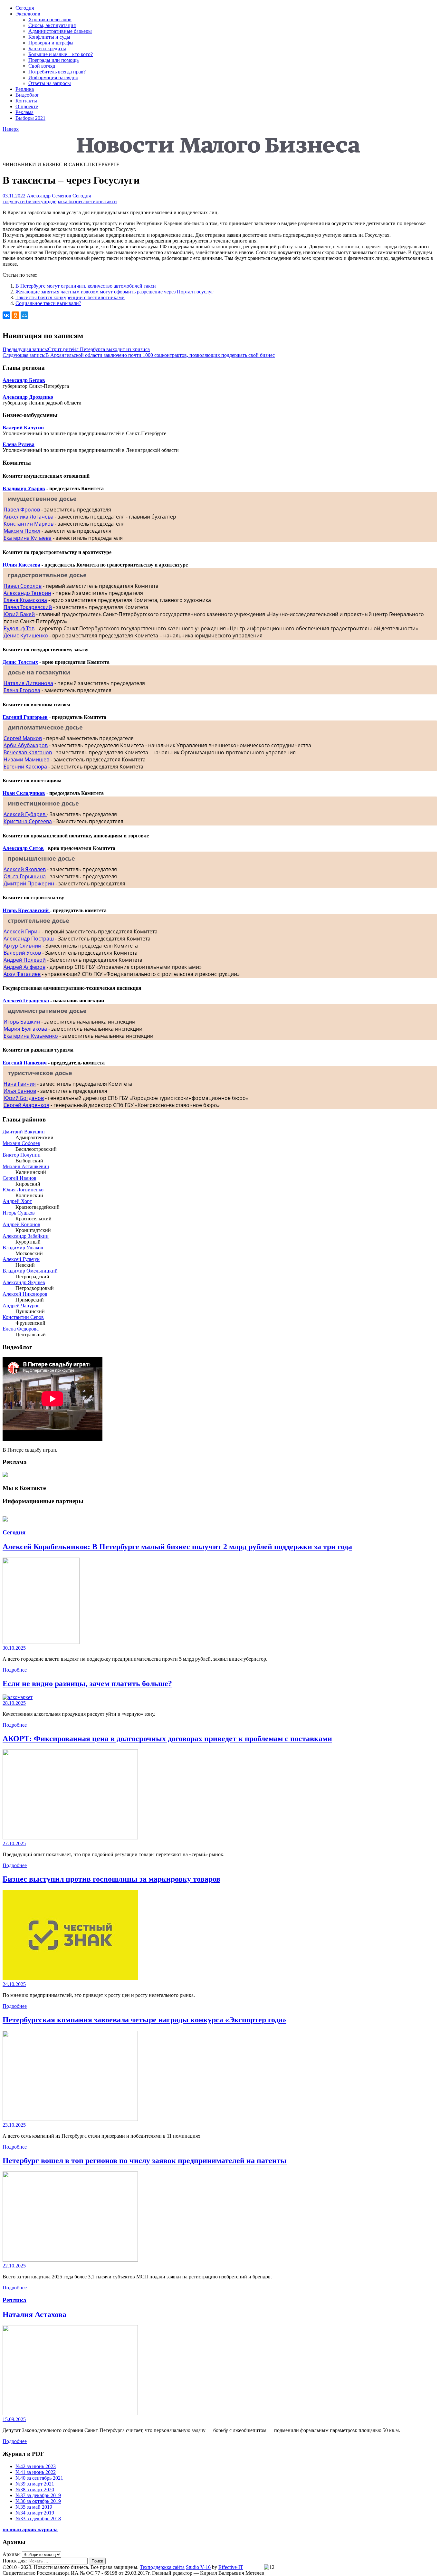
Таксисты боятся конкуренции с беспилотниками (70, 297)
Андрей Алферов (24, 967)
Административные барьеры (60, 31)
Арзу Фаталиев (22, 974)
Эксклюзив (28, 14)
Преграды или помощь (53, 60)
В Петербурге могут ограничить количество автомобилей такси (86, 286)
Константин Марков (29, 524)
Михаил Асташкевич (26, 1166)
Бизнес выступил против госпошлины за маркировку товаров (111, 1879)
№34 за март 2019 (35, 2513)
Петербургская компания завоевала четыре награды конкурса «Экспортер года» (144, 2020)
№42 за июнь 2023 (36, 2466)
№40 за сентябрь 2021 (39, 2478)
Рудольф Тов (19, 628)
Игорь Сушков (19, 1213)
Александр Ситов (23, 848)
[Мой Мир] (24, 315)
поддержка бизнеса (65, 201)
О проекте (27, 106)
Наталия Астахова (34, 2314)
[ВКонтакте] (6, 315)
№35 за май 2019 (34, 2507)
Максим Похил (22, 531)
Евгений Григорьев (25, 717)
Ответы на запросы (50, 83)
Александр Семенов (49, 196)
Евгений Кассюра (25, 767)
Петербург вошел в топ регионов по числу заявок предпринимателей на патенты (145, 2161)
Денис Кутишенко (26, 635)
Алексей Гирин (23, 931)
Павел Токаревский (28, 607)
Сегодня (25, 8)
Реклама (24, 112)
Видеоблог (27, 95)
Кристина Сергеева (28, 821)
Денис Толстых (20, 662)
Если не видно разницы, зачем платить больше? (87, 1684)
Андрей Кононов (21, 1224)
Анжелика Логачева (29, 517)
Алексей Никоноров (25, 1294)
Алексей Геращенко (26, 1001)
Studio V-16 (198, 2567)
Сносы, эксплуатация (52, 25)
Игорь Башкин (22, 1022)
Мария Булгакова (25, 1029)
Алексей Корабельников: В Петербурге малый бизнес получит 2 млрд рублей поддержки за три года (177, 1547)
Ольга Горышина (25, 876)
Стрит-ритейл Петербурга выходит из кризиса (76, 349)
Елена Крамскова (25, 600)
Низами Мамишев (26, 759)
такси (111, 201)
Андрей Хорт (17, 1201)
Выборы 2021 (30, 118)
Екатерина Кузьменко (31, 1036)
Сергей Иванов (19, 1178)
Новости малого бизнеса (30, 137)
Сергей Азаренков (26, 1105)
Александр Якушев (24, 1282)
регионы (95, 201)
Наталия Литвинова (28, 683)
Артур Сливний (22, 946)
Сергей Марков (23, 738)
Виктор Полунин (22, 1155)
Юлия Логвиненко (23, 1190)
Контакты (26, 101)
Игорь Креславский (26, 910)
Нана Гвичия (20, 1084)
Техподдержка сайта (162, 2567)
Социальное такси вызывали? (48, 303)
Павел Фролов (22, 510)
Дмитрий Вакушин (24, 1132)
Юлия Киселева (21, 565)
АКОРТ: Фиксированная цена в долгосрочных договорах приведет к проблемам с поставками (167, 1739)
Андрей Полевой (25, 960)
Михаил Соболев (21, 1143)
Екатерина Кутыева (28, 538)
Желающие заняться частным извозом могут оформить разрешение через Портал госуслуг (115, 292)
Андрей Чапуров (21, 1306)
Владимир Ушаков (23, 1248)
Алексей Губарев (25, 814)
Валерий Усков (22, 953)
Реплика (25, 89)
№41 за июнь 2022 (36, 2472)
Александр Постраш (29, 939)
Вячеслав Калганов (28, 752)
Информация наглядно (53, 77)
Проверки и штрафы (51, 43)
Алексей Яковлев (25, 869)
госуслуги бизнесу (23, 201)
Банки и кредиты (47, 48)
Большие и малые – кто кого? (61, 54)
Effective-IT (231, 2567)
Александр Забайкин (26, 1236)
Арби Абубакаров (26, 745)
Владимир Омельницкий (30, 1271)
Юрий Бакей (19, 614)
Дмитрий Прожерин (29, 883)
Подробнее (15, 1670)
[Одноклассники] (15, 315)
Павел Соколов (23, 586)
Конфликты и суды (49, 37)
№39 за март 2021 (35, 2484)
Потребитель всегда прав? (57, 72)
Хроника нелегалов (50, 19)
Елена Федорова (21, 1329)
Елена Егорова (22, 690)
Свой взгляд (42, 66)
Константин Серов (23, 1317)
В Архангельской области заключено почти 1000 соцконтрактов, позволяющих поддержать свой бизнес (139, 355)
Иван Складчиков (24, 793)
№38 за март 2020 (35, 2490)
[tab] (220, 499)
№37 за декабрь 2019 (38, 2495)
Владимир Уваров (24, 488)
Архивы (12, 2554)
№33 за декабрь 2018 (38, 2519)
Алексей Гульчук (21, 1259)
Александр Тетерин (27, 593)
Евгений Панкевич (25, 1063)
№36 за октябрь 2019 (38, 2501)
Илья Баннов (20, 1091)
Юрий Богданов (24, 1098)
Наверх (11, 129)
